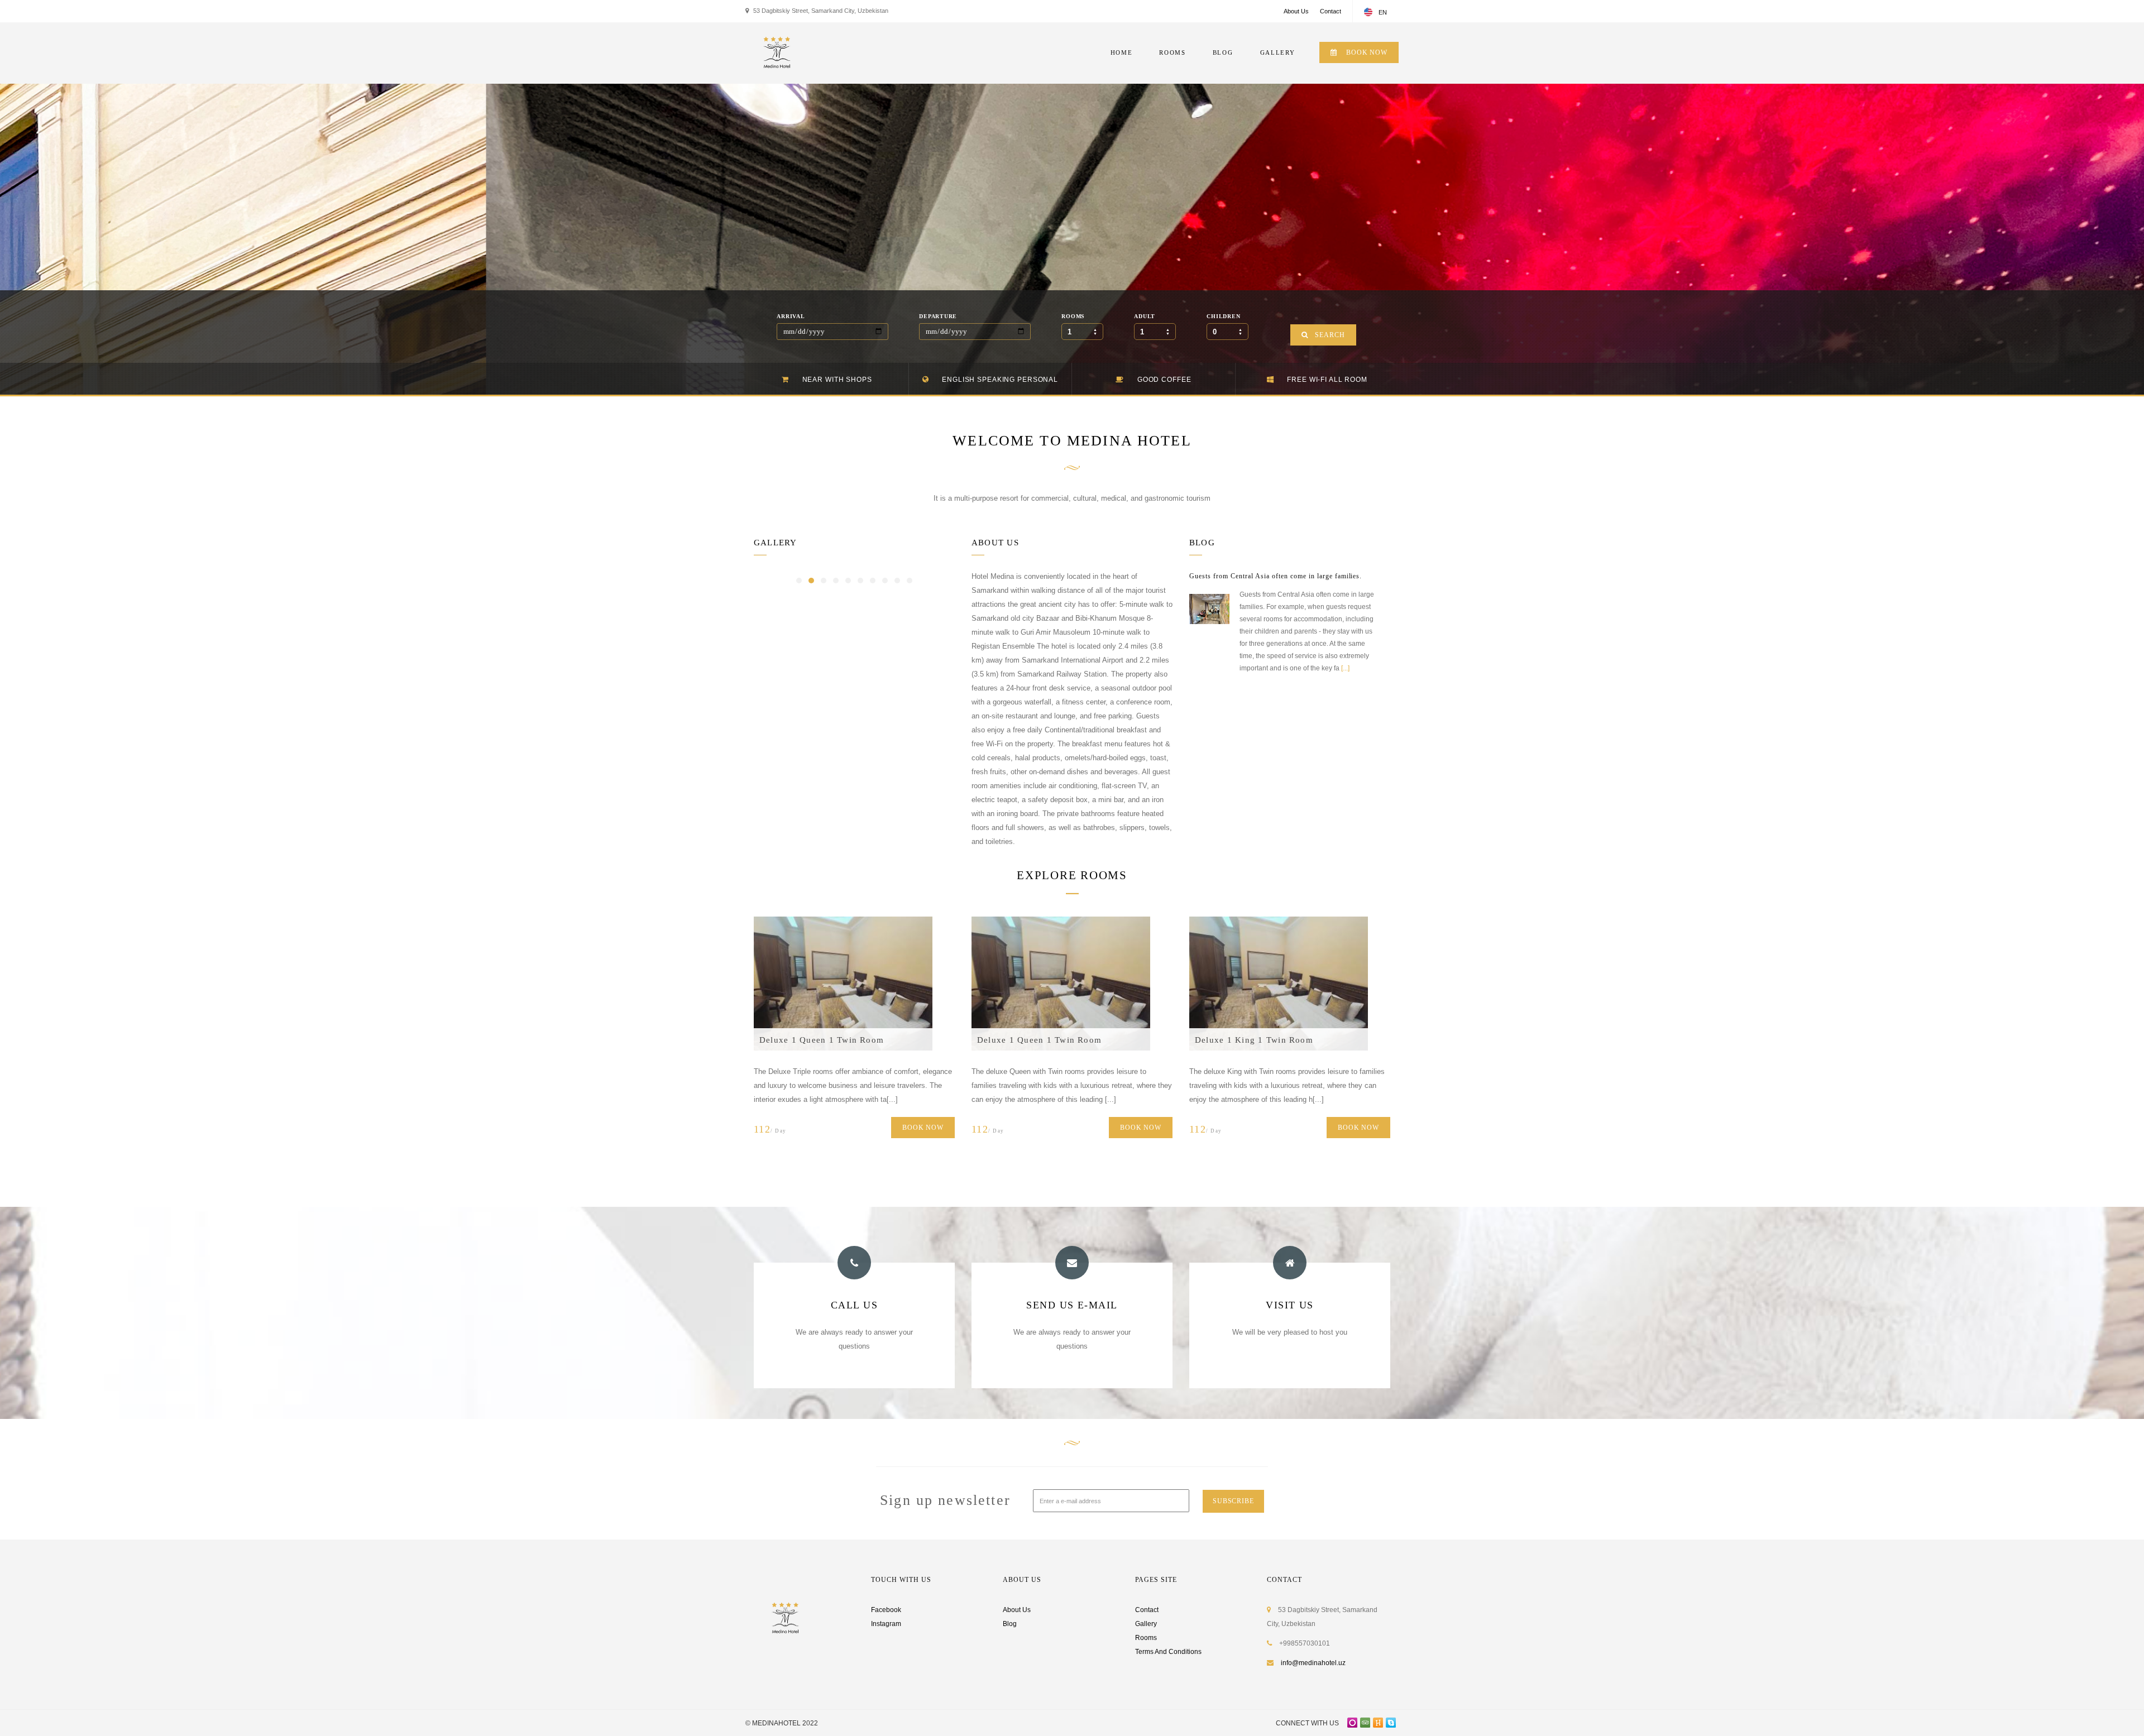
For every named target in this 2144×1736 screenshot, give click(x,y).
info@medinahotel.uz (1313, 1663)
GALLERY (1278, 52)
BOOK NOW (1366, 52)
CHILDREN (1223, 316)
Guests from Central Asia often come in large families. (1276, 576)
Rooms (1146, 1638)
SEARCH (1330, 335)
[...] (1345, 668)
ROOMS (1172, 52)
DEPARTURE (938, 316)
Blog (1010, 1624)
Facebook (886, 1610)
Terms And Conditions (1168, 1652)
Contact (1331, 11)
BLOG (1223, 52)
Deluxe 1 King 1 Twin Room (1254, 1040)
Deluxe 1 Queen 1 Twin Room (822, 1040)
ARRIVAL (791, 316)
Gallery (1146, 1624)
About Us (1296, 11)
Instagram (886, 1624)
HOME (1122, 52)
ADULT (1145, 316)
